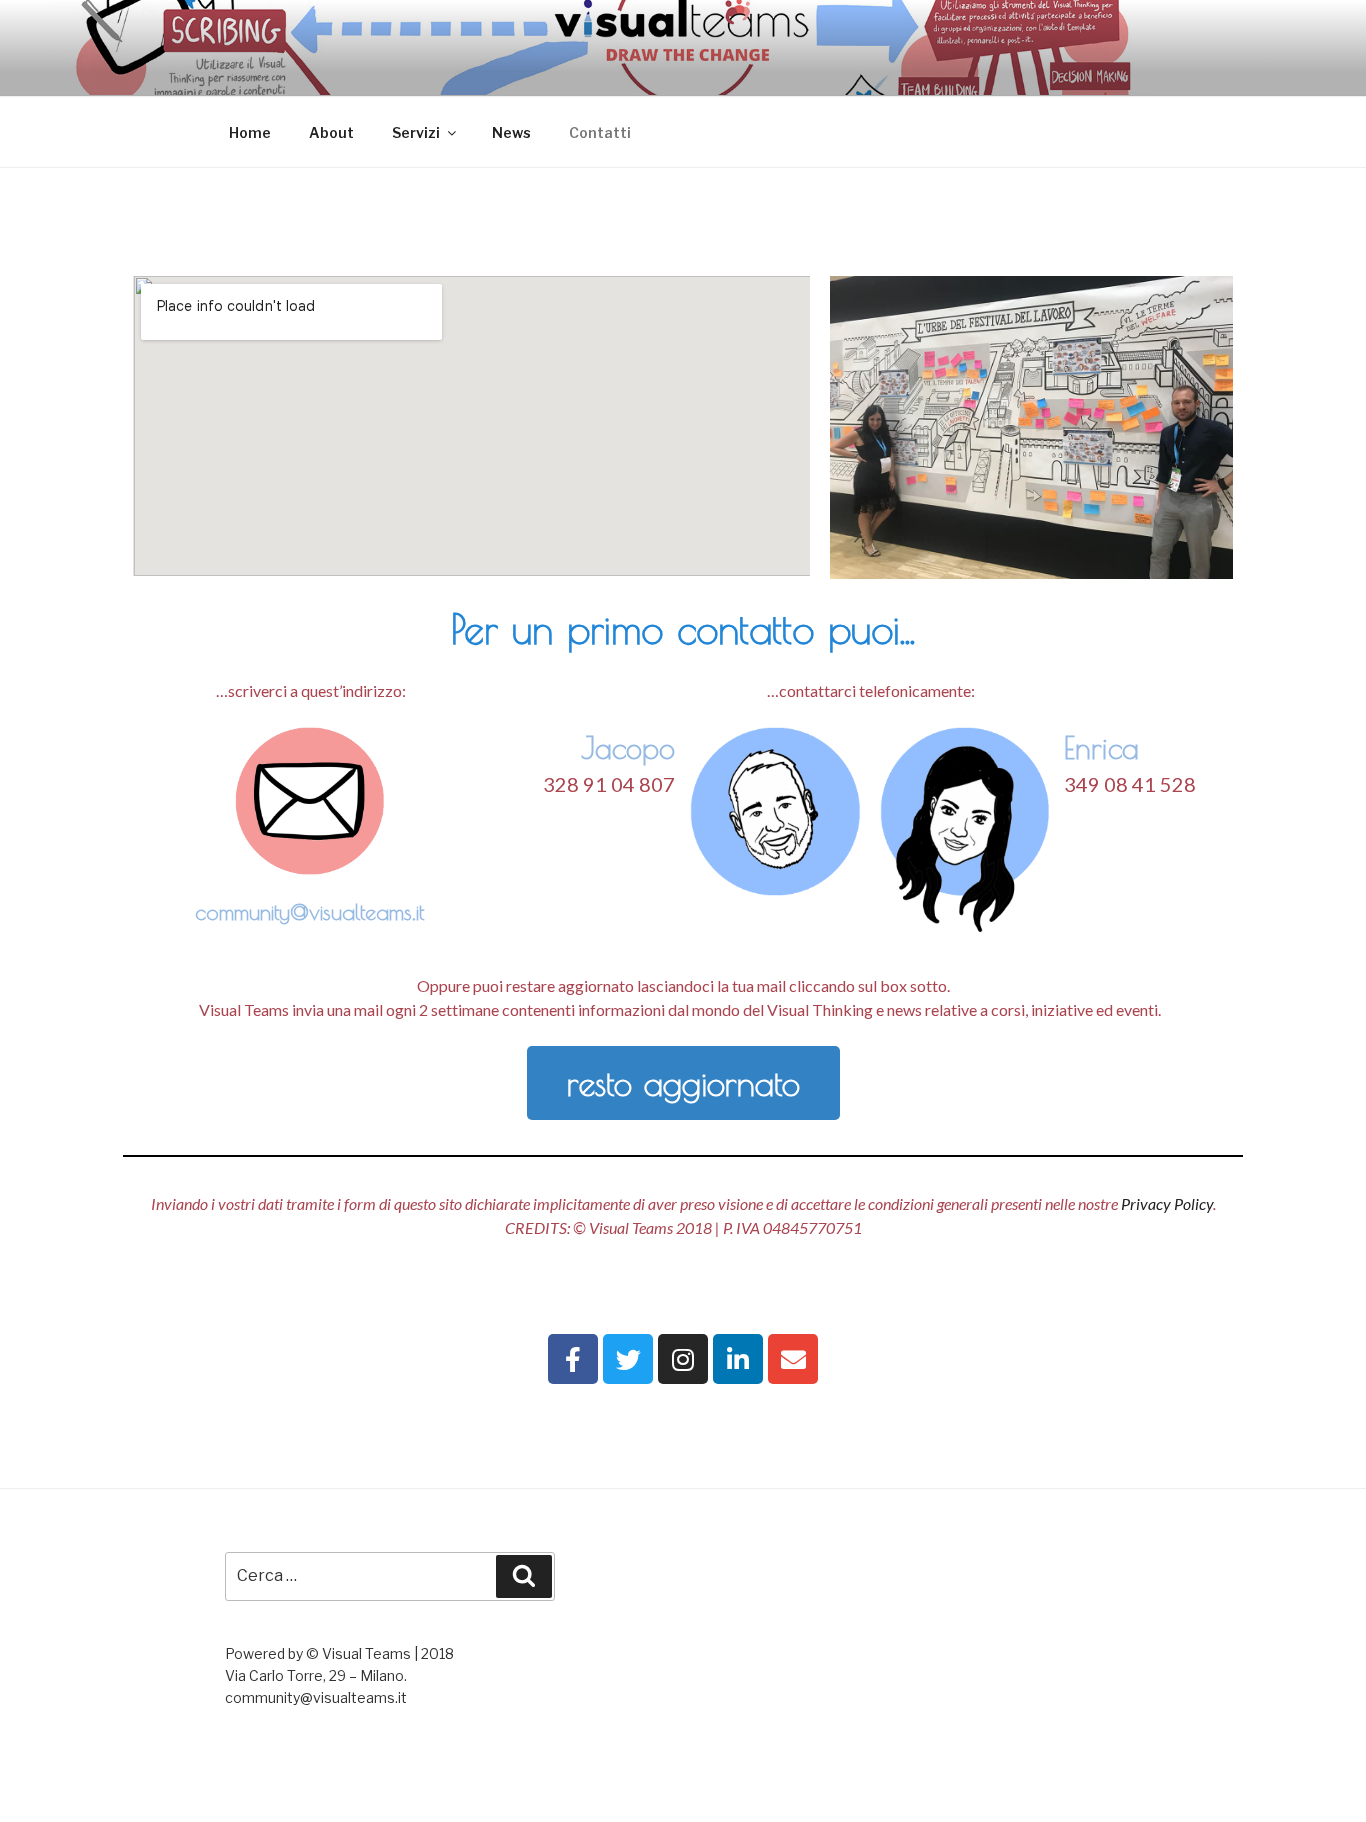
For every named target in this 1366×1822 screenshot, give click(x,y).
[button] (683, 1083)
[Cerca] (524, 1576)
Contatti (600, 132)
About (331, 132)
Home (250, 132)
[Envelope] (793, 1359)
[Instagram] (683, 1359)
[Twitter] (628, 1359)
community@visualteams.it (309, 912)
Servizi (416, 132)
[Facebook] (573, 1359)
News (511, 132)
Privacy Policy (1167, 1203)
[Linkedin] (738, 1359)
